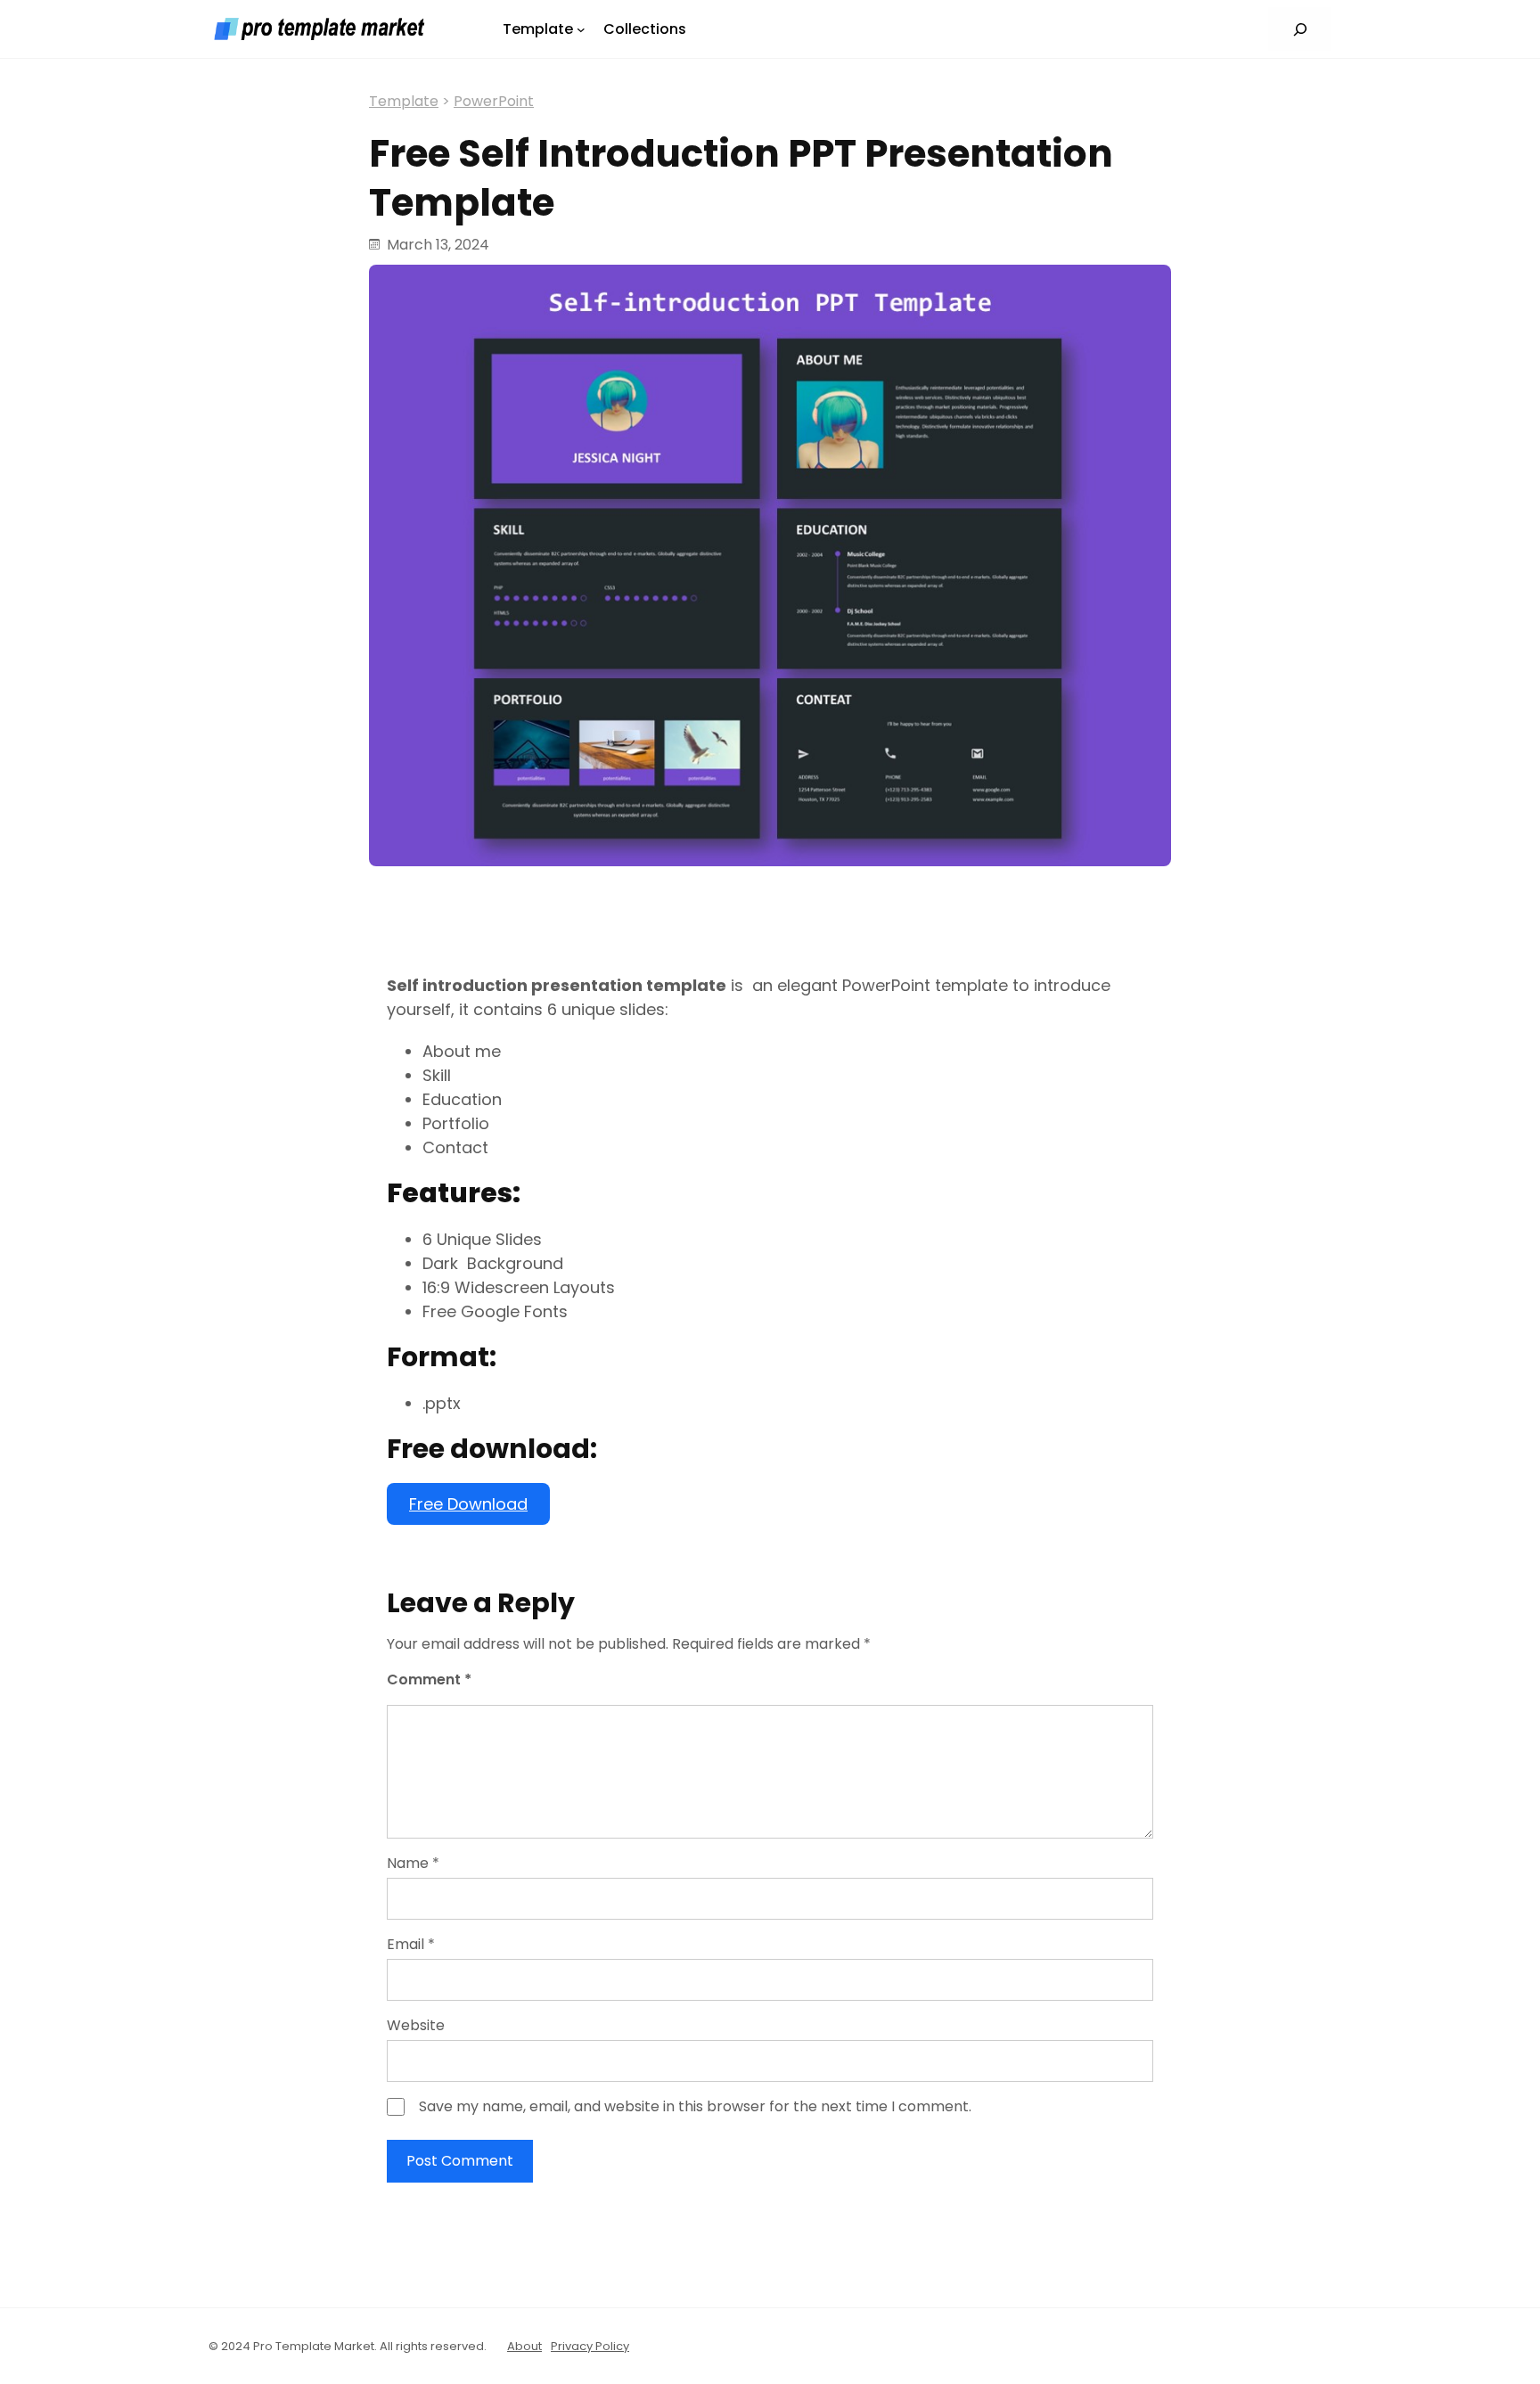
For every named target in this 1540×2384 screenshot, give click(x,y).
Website (416, 2025)
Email (411, 1944)
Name (413, 1863)
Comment (429, 1679)
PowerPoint (494, 101)
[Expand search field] (1300, 29)
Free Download (468, 1504)
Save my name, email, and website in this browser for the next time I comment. (695, 2106)
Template (404, 101)
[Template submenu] (581, 29)
